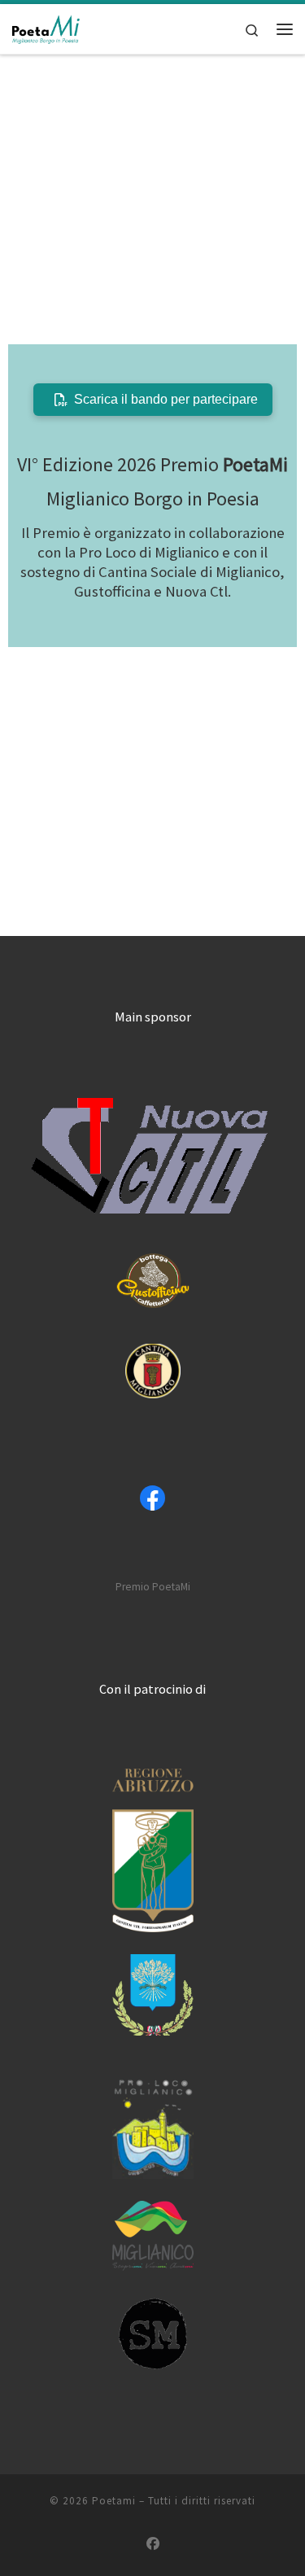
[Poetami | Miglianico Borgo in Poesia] (46, 27)
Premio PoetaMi (153, 1587)
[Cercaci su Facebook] (153, 2544)
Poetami (114, 2501)
